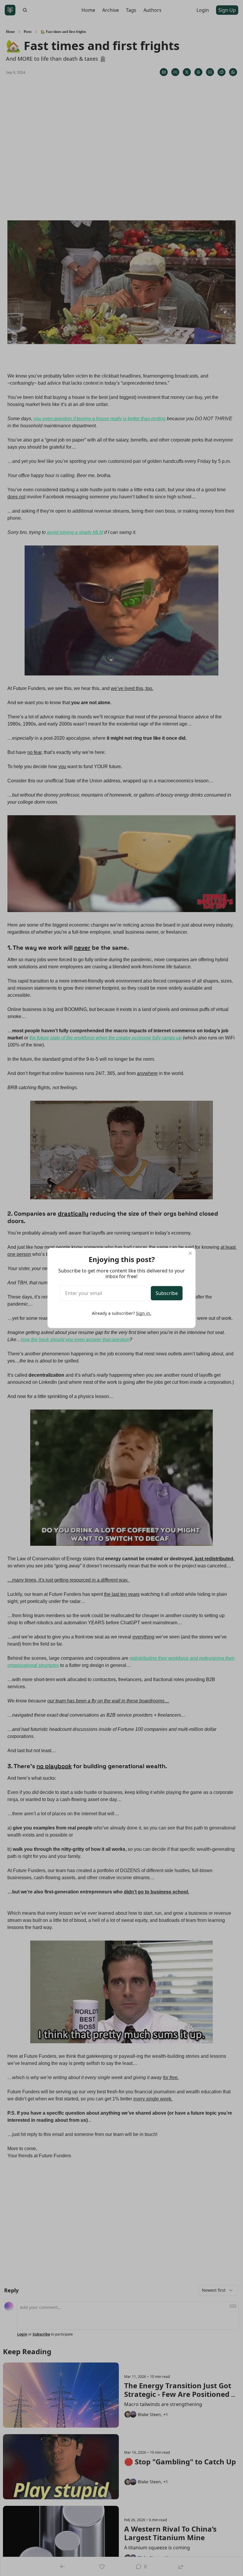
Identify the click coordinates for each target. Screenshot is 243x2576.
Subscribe (167, 1293)
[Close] (190, 1253)
